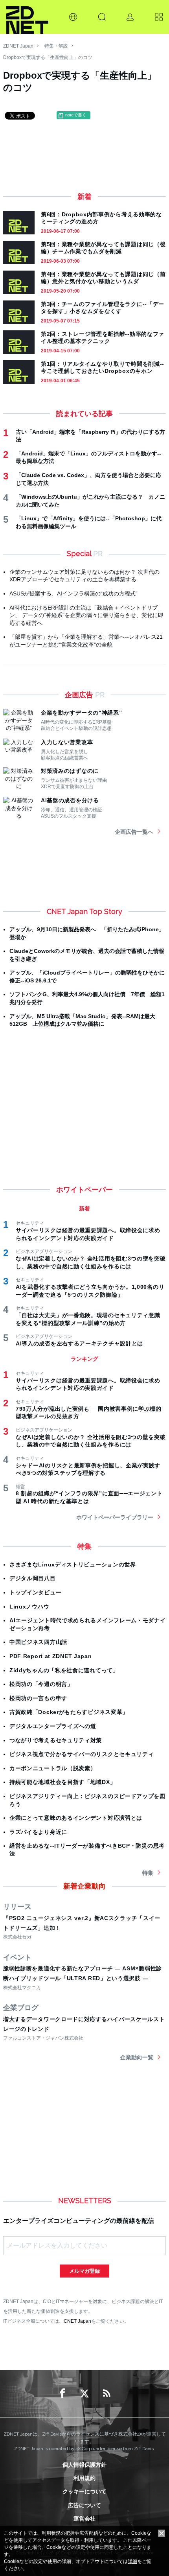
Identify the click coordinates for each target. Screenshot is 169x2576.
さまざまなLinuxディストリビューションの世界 (73, 1564)
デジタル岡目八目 (33, 1578)
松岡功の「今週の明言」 (41, 1684)
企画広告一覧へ (134, 832)
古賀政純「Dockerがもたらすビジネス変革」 (69, 1712)
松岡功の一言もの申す (38, 1698)
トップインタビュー (35, 1592)
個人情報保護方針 (84, 2465)
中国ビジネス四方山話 (38, 1642)
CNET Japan (77, 2321)
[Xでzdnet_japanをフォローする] (84, 2394)
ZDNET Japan (18, 46)
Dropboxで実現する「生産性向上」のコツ (48, 57)
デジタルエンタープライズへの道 (53, 1726)
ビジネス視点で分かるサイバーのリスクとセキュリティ (82, 1754)
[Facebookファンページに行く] (62, 2394)
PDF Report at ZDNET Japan (51, 1656)
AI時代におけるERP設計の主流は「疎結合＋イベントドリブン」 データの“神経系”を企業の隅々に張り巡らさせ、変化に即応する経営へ (86, 615)
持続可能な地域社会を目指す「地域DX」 (62, 1782)
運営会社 (84, 2519)
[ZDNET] (27, 17)
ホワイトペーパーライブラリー (115, 1517)
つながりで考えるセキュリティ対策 (56, 1740)
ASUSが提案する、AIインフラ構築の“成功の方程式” (73, 593)
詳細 (132, 2561)
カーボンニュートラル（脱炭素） (53, 1768)
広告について (84, 2505)
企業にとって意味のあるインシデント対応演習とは (76, 1818)
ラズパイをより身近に (38, 1832)
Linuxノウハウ (29, 1607)
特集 (148, 1873)
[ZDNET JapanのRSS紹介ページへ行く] (107, 2394)
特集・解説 (56, 46)
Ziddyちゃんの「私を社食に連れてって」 (64, 1670)
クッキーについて (84, 2491)
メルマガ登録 (84, 2271)
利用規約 (84, 2478)
